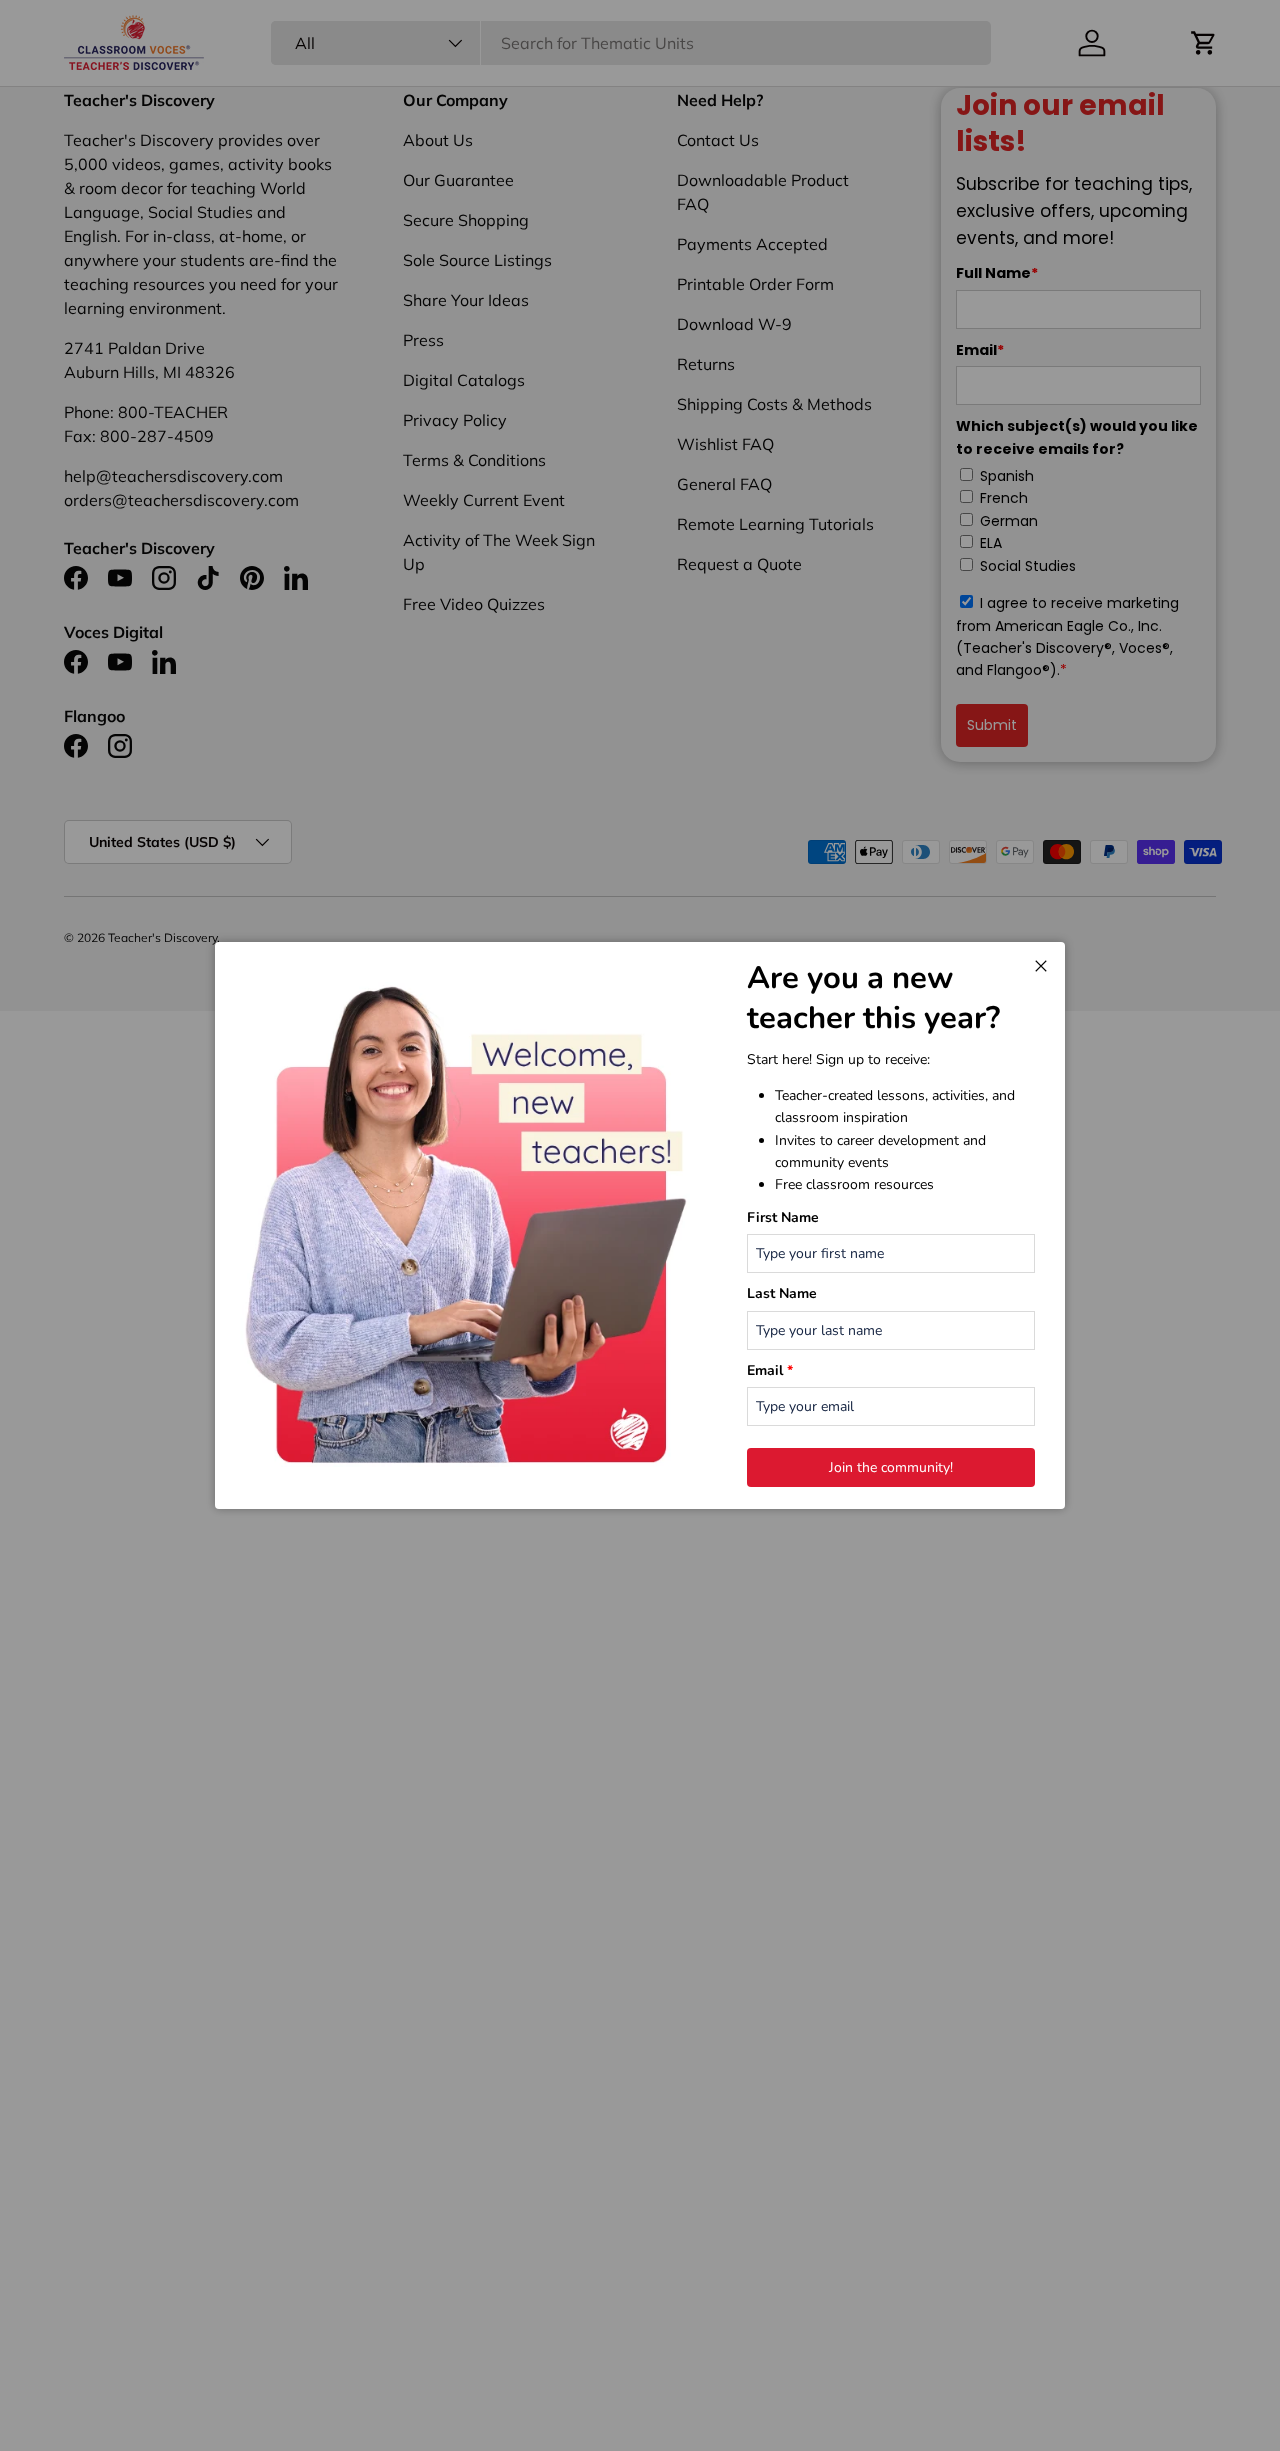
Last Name (782, 1293)
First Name (783, 1217)
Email (770, 1370)
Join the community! (891, 1467)
